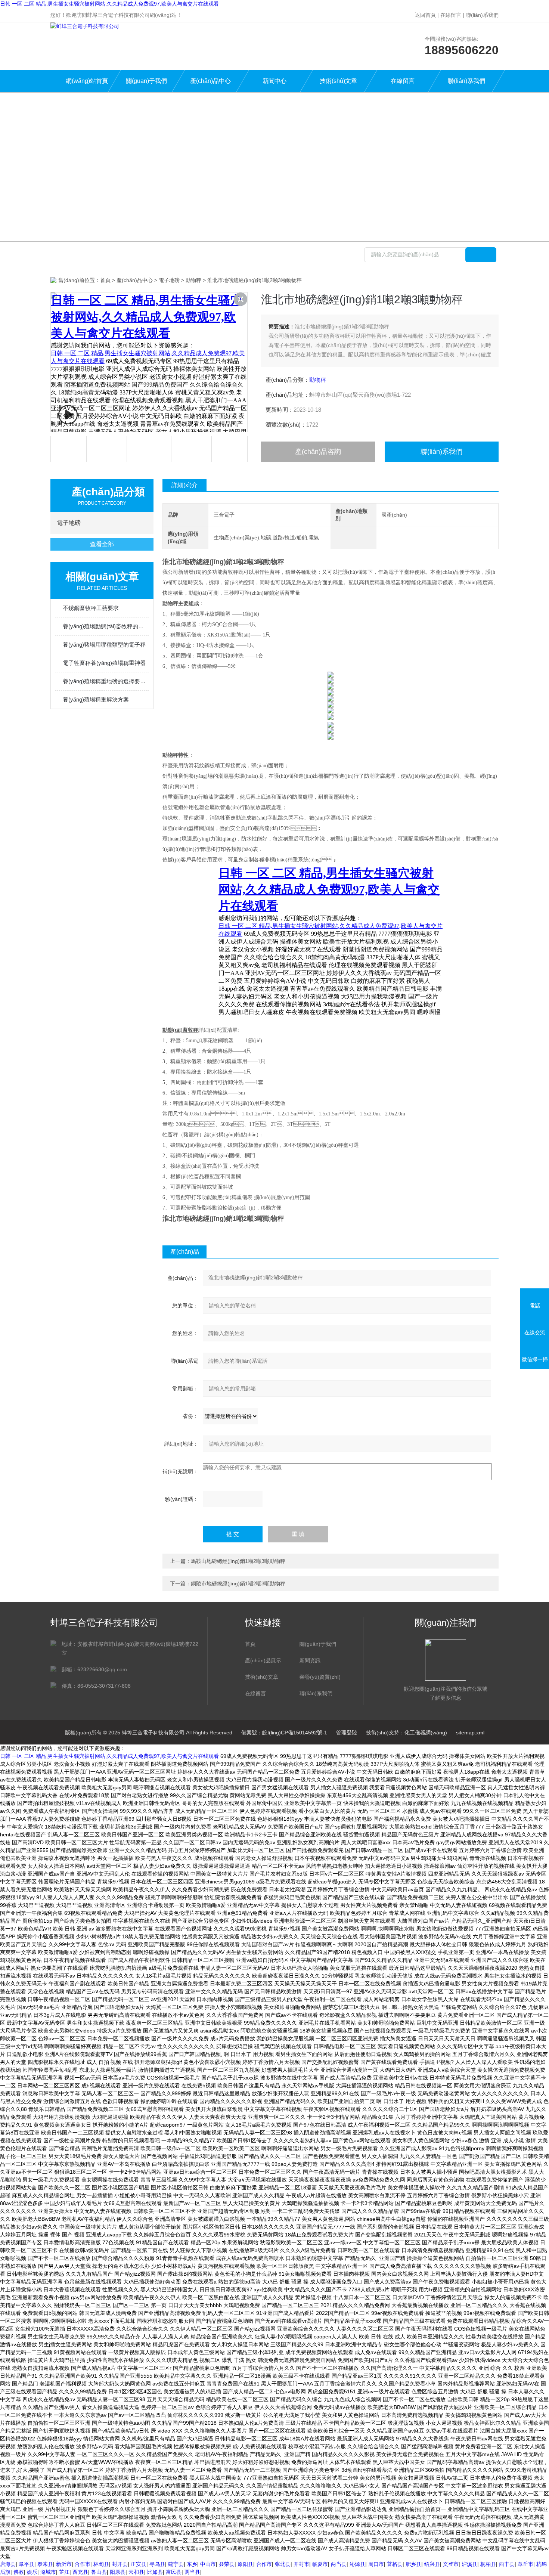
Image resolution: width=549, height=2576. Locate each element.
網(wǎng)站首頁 (87, 81)
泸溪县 (469, 2564)
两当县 (339, 2564)
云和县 (136, 2572)
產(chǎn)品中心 (210, 81)
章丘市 (525, 2564)
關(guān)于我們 (146, 81)
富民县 (174, 2572)
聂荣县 (227, 2564)
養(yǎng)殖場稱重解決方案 (96, 699)
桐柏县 (488, 2564)
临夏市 (320, 2564)
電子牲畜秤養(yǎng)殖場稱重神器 (104, 663)
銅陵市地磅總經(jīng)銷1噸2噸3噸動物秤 (238, 1583)
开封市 (301, 2564)
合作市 (83, 2564)
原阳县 (245, 2564)
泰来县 (45, 2564)
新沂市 (64, 2564)
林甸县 (101, 2564)
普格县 (395, 2564)
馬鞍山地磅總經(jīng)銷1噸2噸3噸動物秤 (238, 1561)
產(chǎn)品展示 (263, 1660)
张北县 (283, 2564)
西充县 (80, 2572)
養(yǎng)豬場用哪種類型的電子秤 (104, 645)
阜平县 (27, 2564)
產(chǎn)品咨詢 (318, 452)
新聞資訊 (310, 1660)
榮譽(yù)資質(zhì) (320, 1677)
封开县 (120, 2564)
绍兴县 (432, 2564)
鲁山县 (99, 2572)
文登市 (451, 2564)
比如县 (155, 2572)
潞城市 (48, 2572)
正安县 (139, 2564)
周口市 (376, 2564)
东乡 (192, 2564)
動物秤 (193, 280)
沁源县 (357, 2564)
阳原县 (118, 2572)
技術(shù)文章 (338, 81)
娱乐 (32, 2572)
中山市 (208, 2564)
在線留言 (451, 15)
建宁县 (176, 2564)
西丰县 (507, 2564)
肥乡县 (413, 2564)
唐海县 (8, 2564)
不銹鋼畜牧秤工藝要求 (91, 608)
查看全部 (102, 544)
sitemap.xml (470, 1733)
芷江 (64, 2572)
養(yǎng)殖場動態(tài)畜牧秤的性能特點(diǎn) (106, 626)
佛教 (19, 2572)
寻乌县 (157, 2564)
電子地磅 (169, 280)
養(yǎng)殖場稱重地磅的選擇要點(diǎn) (106, 681)
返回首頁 (425, 15)
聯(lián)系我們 (482, 15)
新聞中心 (274, 81)
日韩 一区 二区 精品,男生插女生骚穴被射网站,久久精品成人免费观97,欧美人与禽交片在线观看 (109, 4)
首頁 (105, 280)
